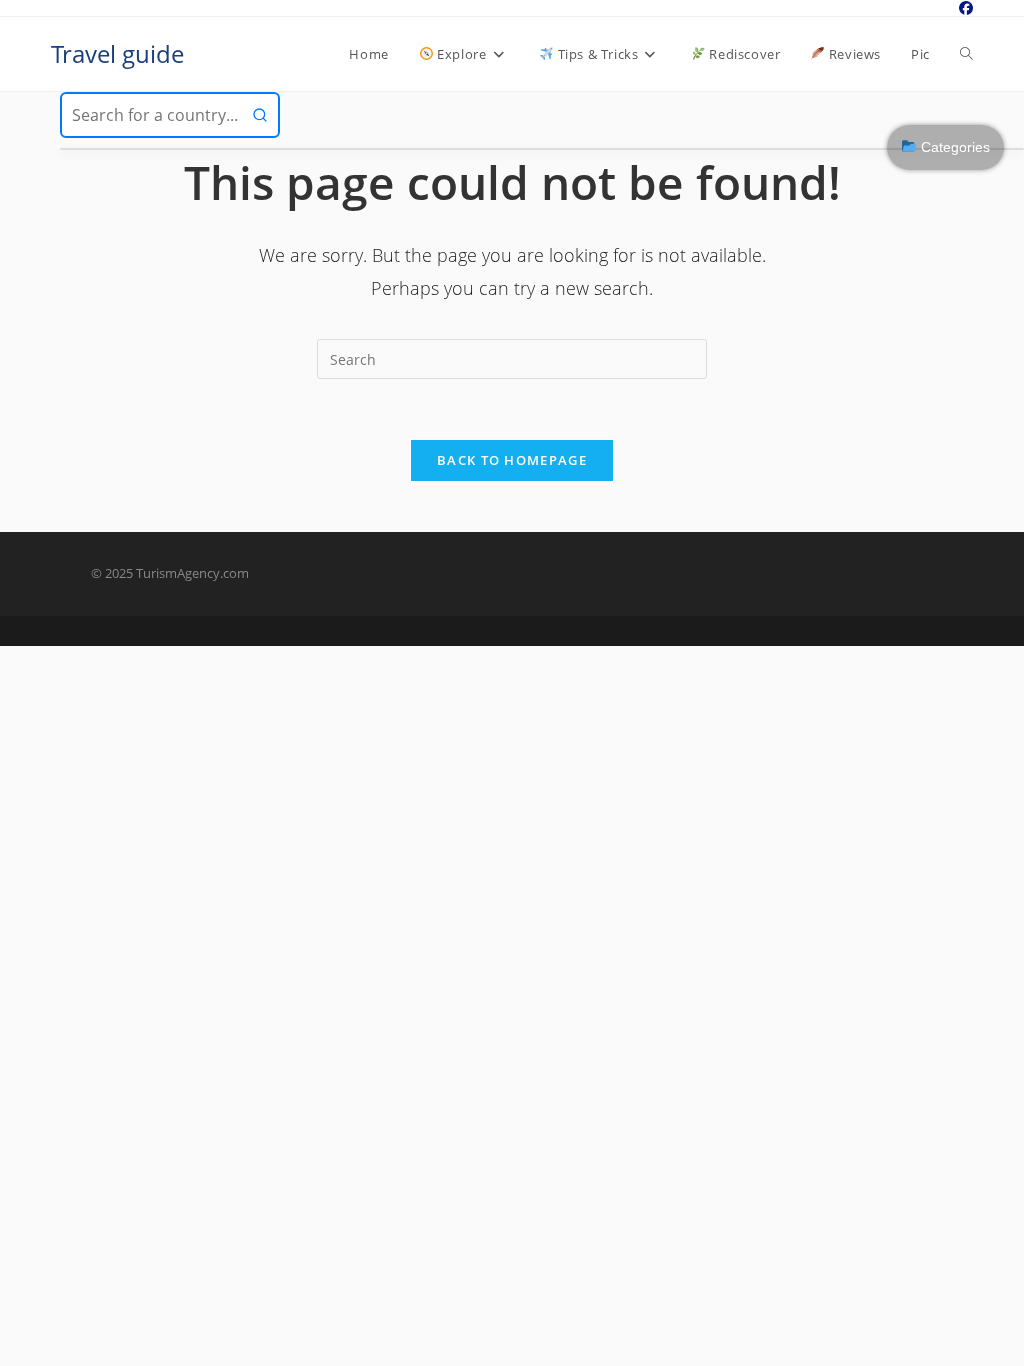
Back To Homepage (512, 460)
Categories (953, 147)
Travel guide (117, 53)
